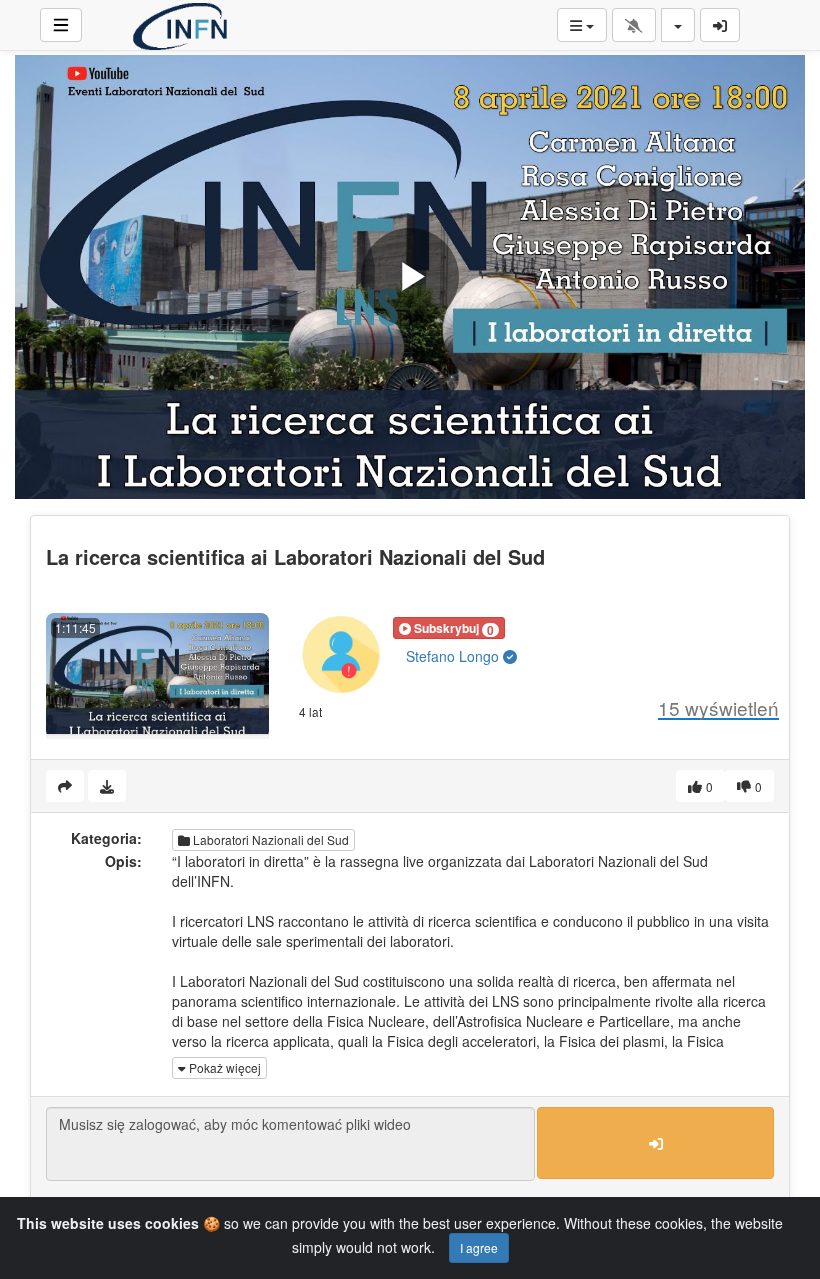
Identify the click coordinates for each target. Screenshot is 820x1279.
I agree (479, 1247)
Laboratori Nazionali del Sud (269, 839)
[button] (449, 628)
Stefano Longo (454, 656)
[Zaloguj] (720, 25)
